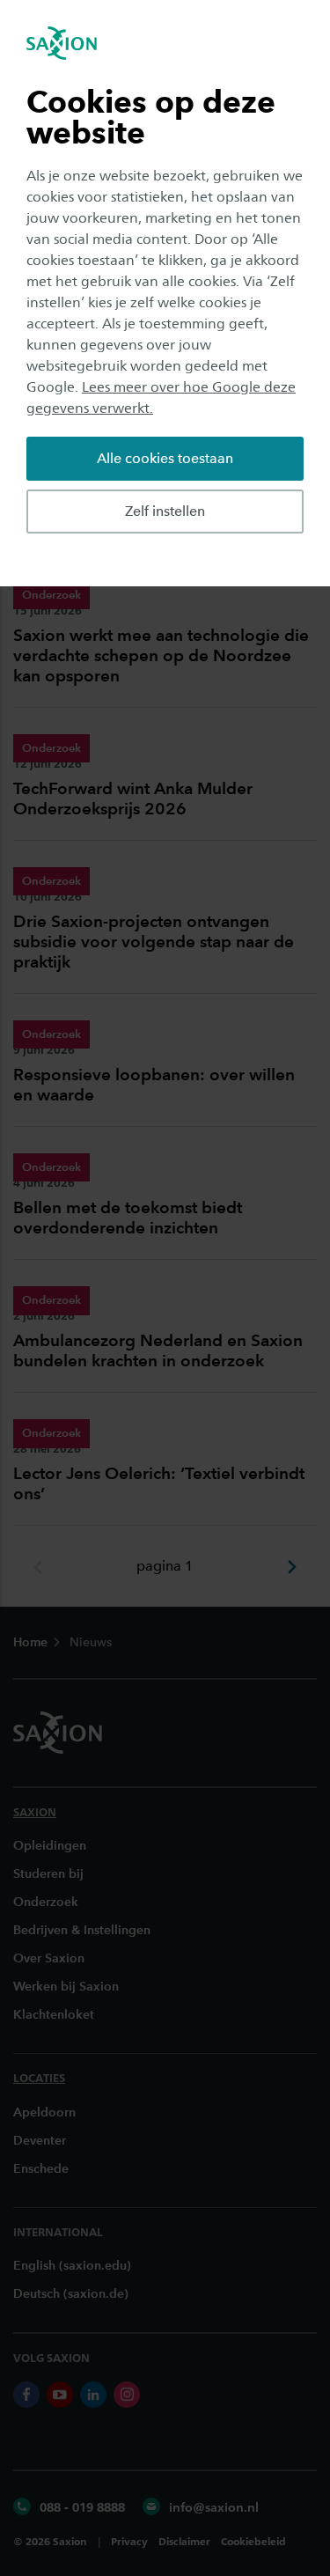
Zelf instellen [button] (165, 511)
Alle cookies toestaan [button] (165, 458)
